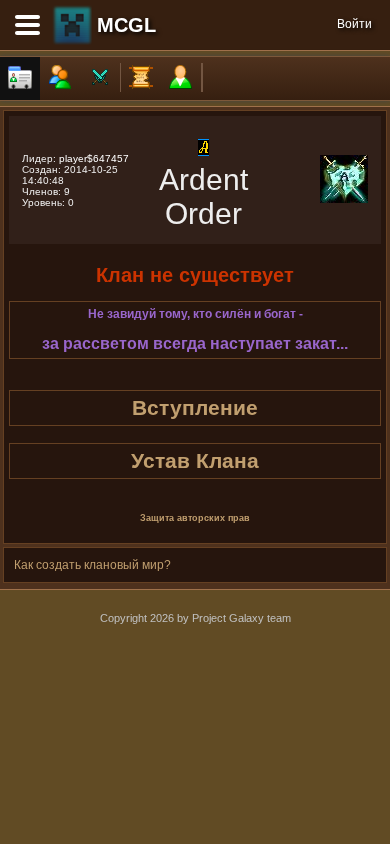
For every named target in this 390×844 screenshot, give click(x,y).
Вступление (195, 407)
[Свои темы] (181, 78)
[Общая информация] (20, 78)
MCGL (126, 25)
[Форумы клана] (141, 78)
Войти (354, 24)
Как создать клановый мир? (92, 565)
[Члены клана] (60, 78)
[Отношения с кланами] (100, 78)
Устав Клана (195, 460)
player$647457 (94, 158)
